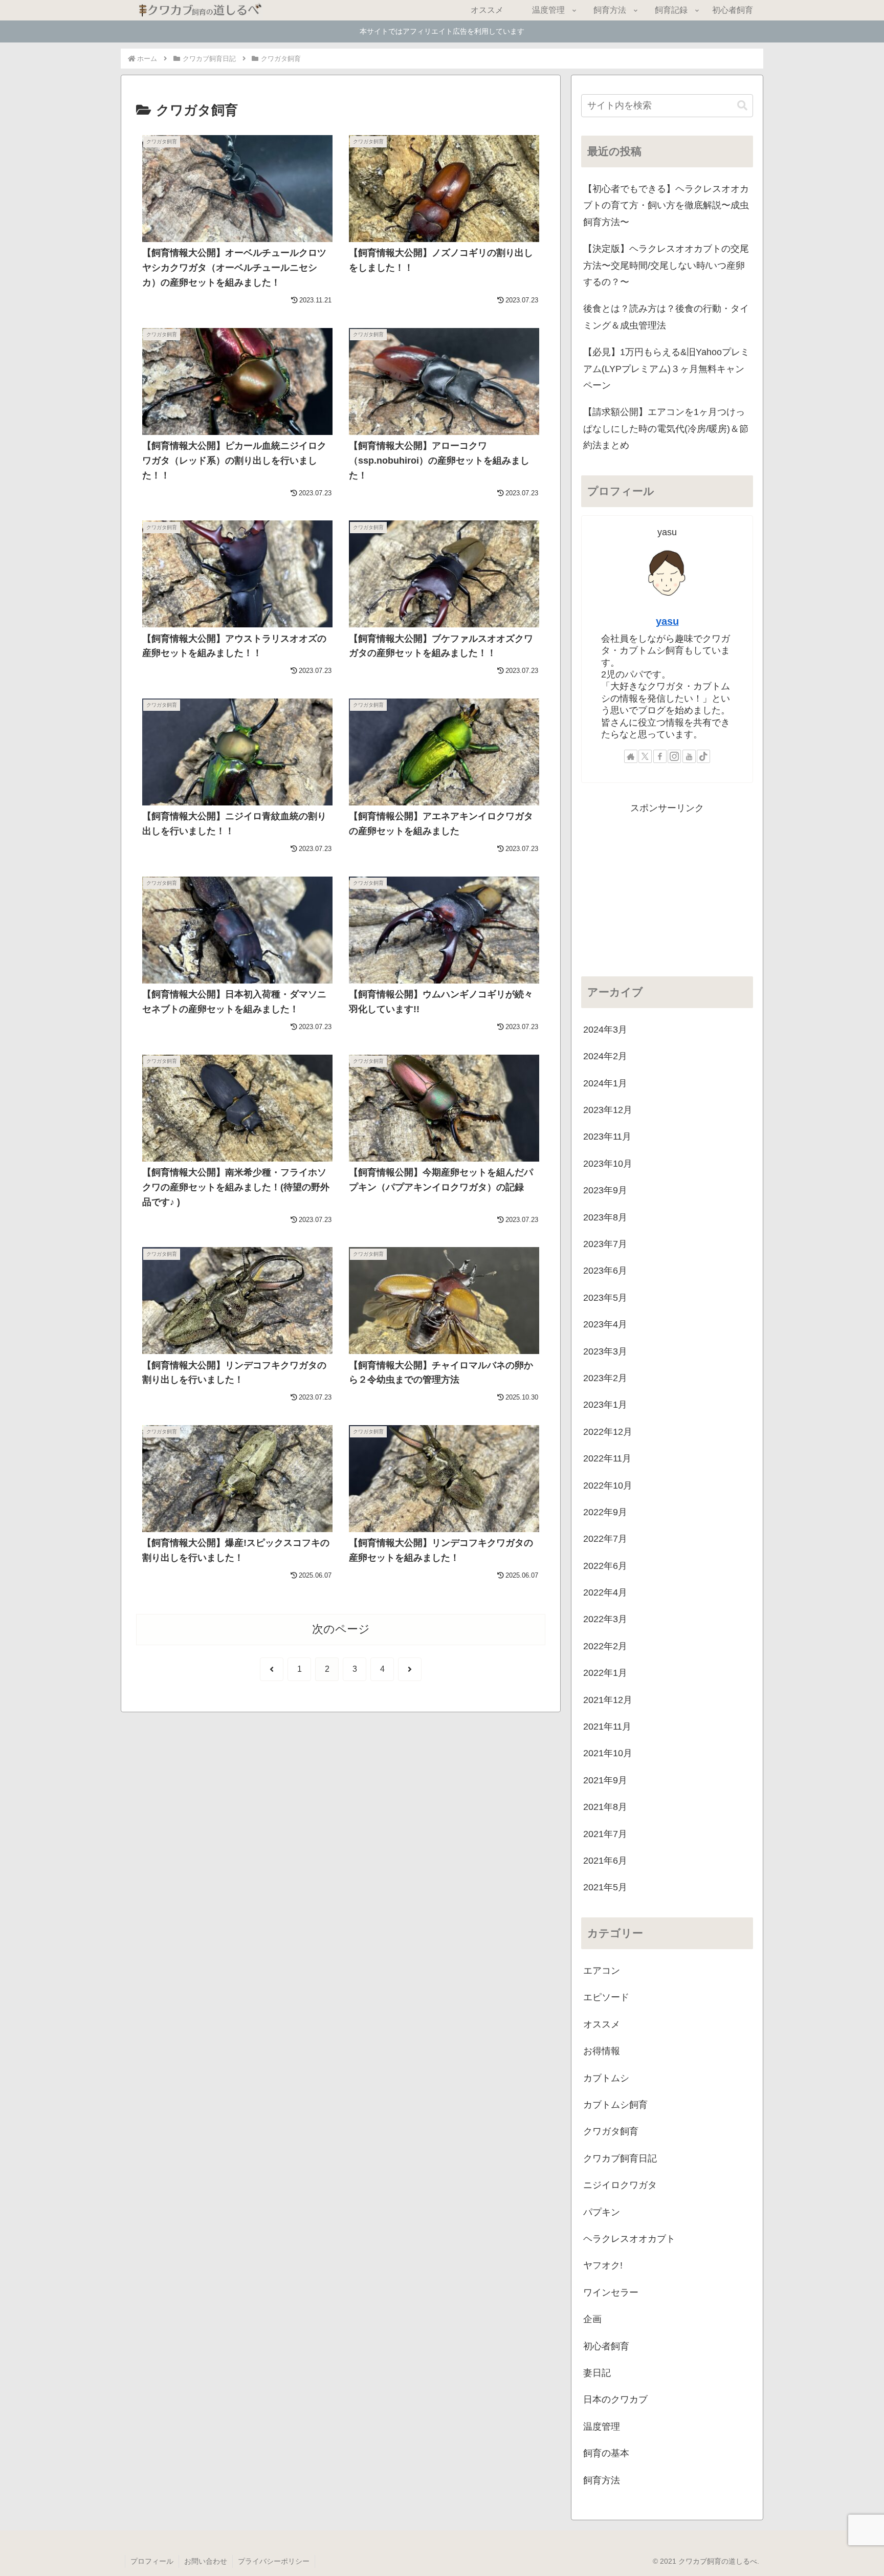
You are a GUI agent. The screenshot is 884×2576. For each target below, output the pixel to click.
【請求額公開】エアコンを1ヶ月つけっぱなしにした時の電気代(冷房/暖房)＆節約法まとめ (666, 429)
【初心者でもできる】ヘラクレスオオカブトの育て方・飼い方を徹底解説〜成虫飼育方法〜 (666, 205)
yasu (667, 621)
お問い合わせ (206, 2561)
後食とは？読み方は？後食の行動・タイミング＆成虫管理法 (666, 317)
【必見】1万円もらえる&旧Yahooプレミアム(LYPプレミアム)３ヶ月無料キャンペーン (666, 369)
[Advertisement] (667, 888)
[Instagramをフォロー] (674, 756)
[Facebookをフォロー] (660, 756)
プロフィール (152, 2561)
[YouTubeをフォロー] (689, 756)
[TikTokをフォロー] (703, 756)
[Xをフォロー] (645, 756)
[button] (742, 106)
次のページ (341, 1629)
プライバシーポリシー (274, 2561)
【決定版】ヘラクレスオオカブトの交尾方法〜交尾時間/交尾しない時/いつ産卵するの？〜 (666, 265)
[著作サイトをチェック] (631, 756)
